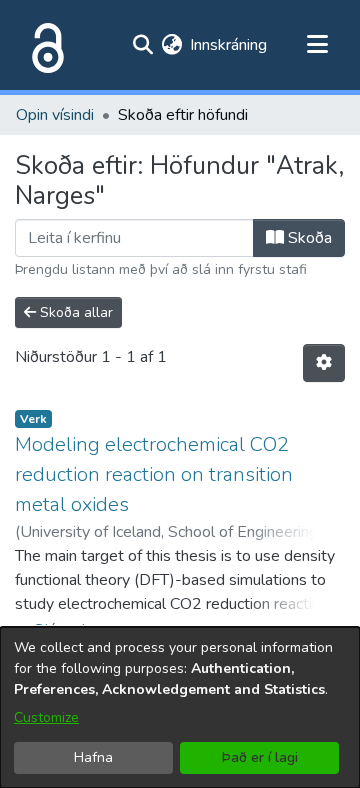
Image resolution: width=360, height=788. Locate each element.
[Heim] (44, 45)
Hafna (93, 757)
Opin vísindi (55, 115)
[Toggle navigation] (317, 45)
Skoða (308, 238)
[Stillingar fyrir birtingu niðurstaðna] (324, 363)
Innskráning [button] (229, 45)
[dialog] (180, 707)
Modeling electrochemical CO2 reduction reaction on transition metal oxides (154, 474)
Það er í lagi (260, 757)
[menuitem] (171, 45)
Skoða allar (74, 312)
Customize (46, 717)
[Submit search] (142, 45)
